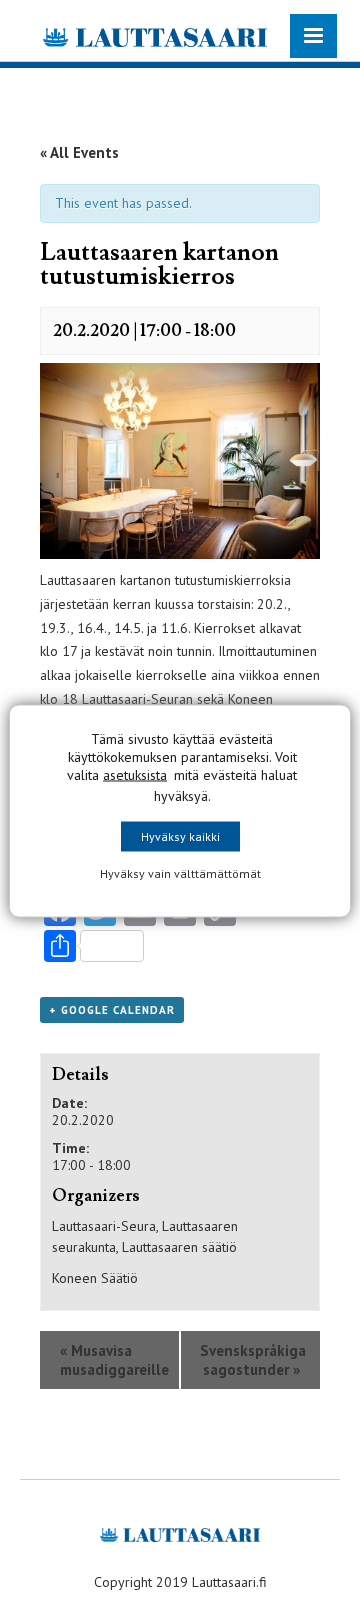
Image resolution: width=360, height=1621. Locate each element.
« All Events (79, 152)
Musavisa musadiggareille (114, 1360)
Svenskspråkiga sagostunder (253, 1360)
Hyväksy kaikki (180, 835)
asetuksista (135, 774)
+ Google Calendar (112, 1010)
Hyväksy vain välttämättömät (180, 872)
